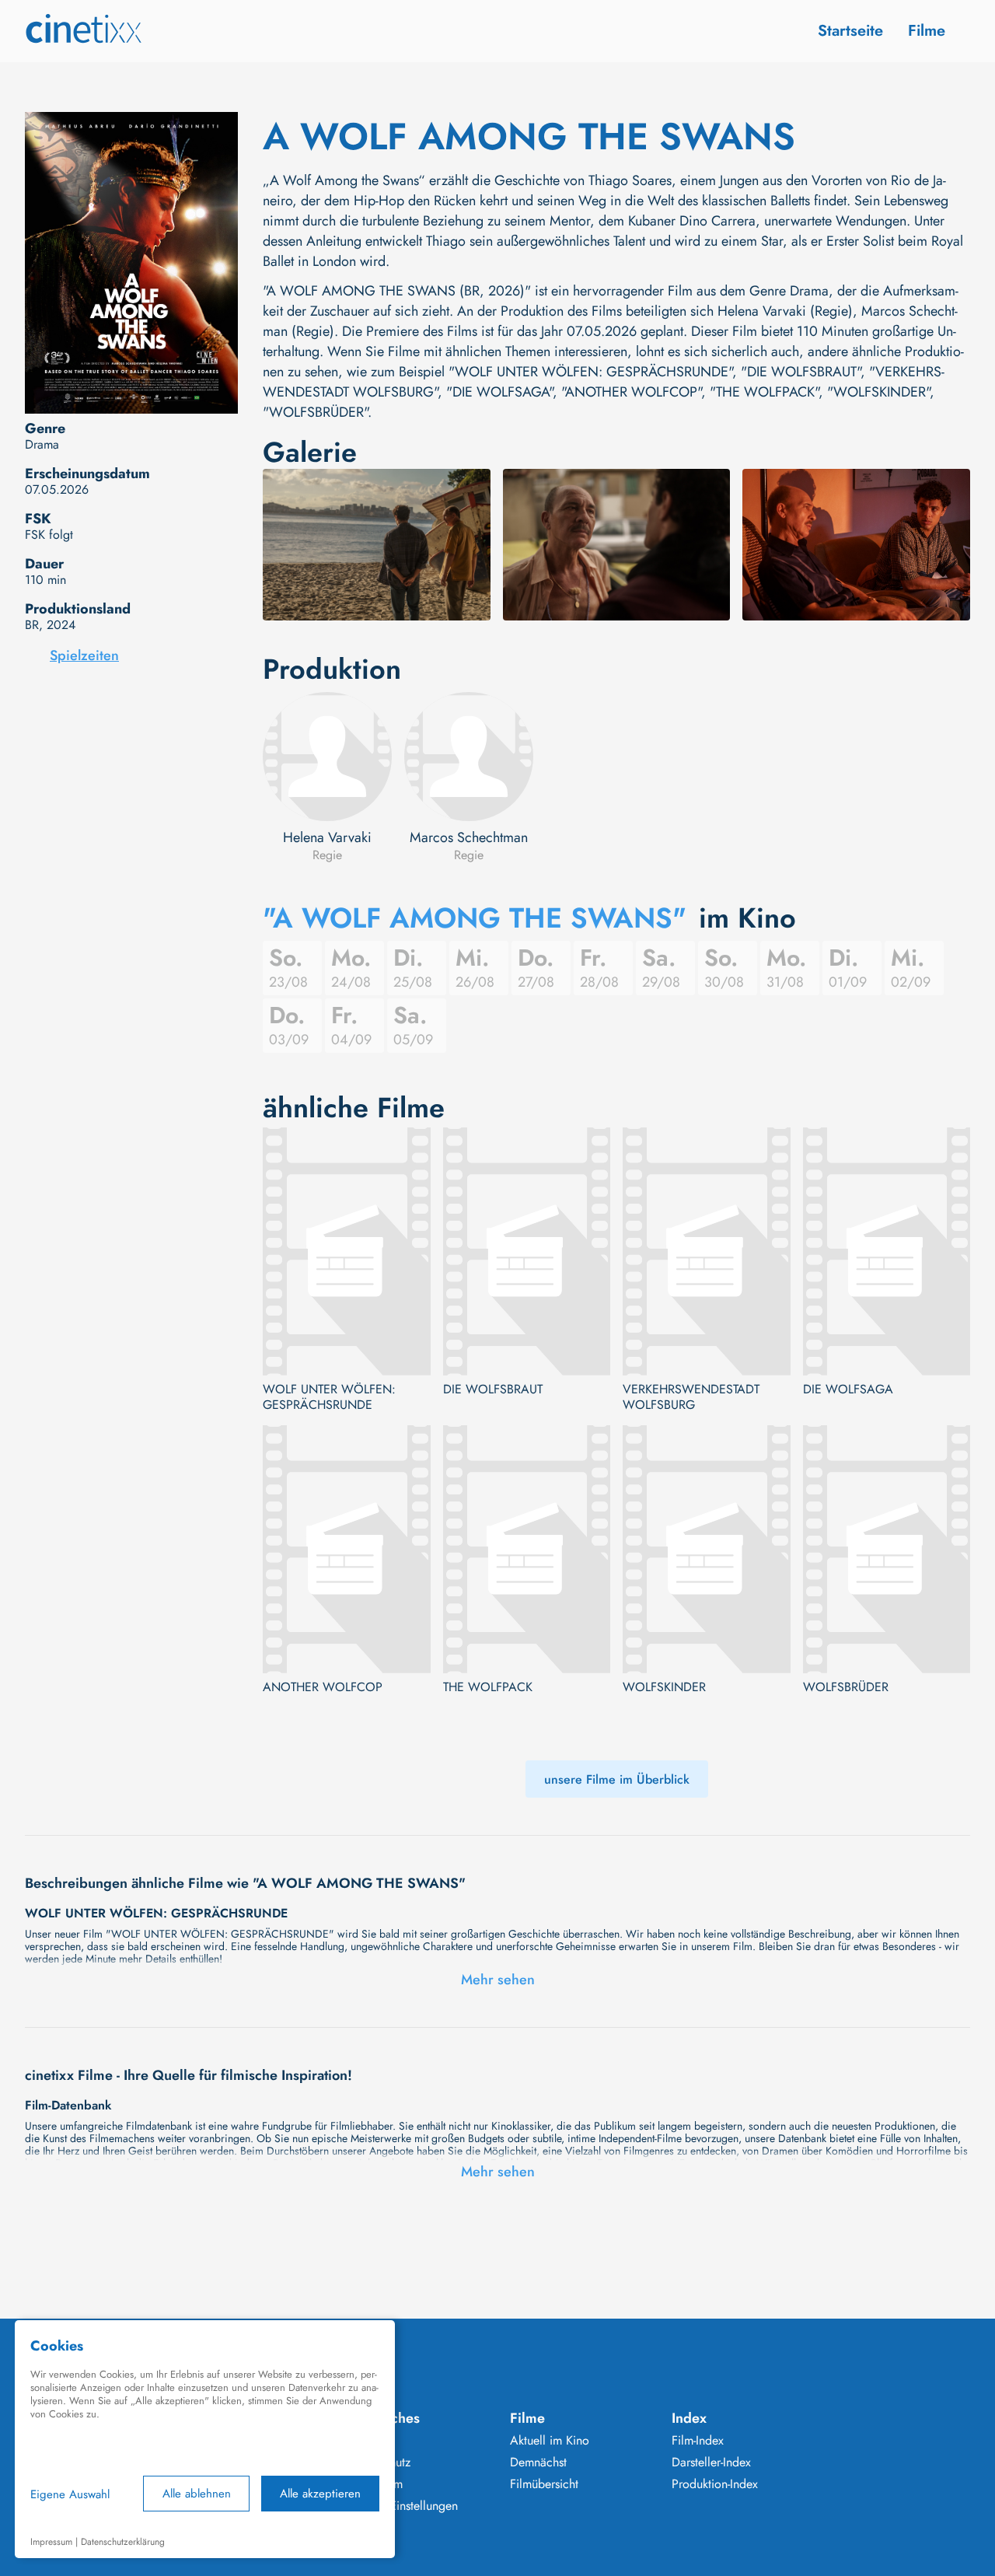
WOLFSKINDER (664, 1687)
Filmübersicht (544, 2484)
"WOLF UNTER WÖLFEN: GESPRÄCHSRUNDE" (590, 372)
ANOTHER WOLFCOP (323, 1687)
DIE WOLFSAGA (848, 1389)
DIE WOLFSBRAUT (493, 1389)
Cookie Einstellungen (403, 2506)
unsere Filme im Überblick (617, 1779)
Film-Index (698, 2441)
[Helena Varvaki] (327, 757)
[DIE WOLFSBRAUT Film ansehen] (527, 1251)
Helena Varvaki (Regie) (785, 311)
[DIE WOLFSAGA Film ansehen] (887, 1251)
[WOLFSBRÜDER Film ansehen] (887, 1549)
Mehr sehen (498, 1980)
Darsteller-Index (711, 2462)
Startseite (850, 31)
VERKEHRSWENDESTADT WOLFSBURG (691, 1397)
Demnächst (538, 2462)
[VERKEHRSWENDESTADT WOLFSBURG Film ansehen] (707, 1251)
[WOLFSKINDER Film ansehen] (707, 1549)
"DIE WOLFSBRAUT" (801, 372)
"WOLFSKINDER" (878, 392)
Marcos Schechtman (469, 837)
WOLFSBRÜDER (846, 1687)
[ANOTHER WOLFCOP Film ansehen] (347, 1549)
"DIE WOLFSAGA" (499, 392)
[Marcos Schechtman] (469, 757)
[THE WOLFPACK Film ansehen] (527, 1549)
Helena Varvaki (327, 837)
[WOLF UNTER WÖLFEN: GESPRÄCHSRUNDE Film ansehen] (347, 1251)
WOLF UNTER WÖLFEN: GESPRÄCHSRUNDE (329, 1397)
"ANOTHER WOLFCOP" (631, 392)
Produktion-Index (715, 2484)
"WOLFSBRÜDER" (315, 412)
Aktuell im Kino (550, 2441)
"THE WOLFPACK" (764, 392)
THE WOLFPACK (488, 1687)
